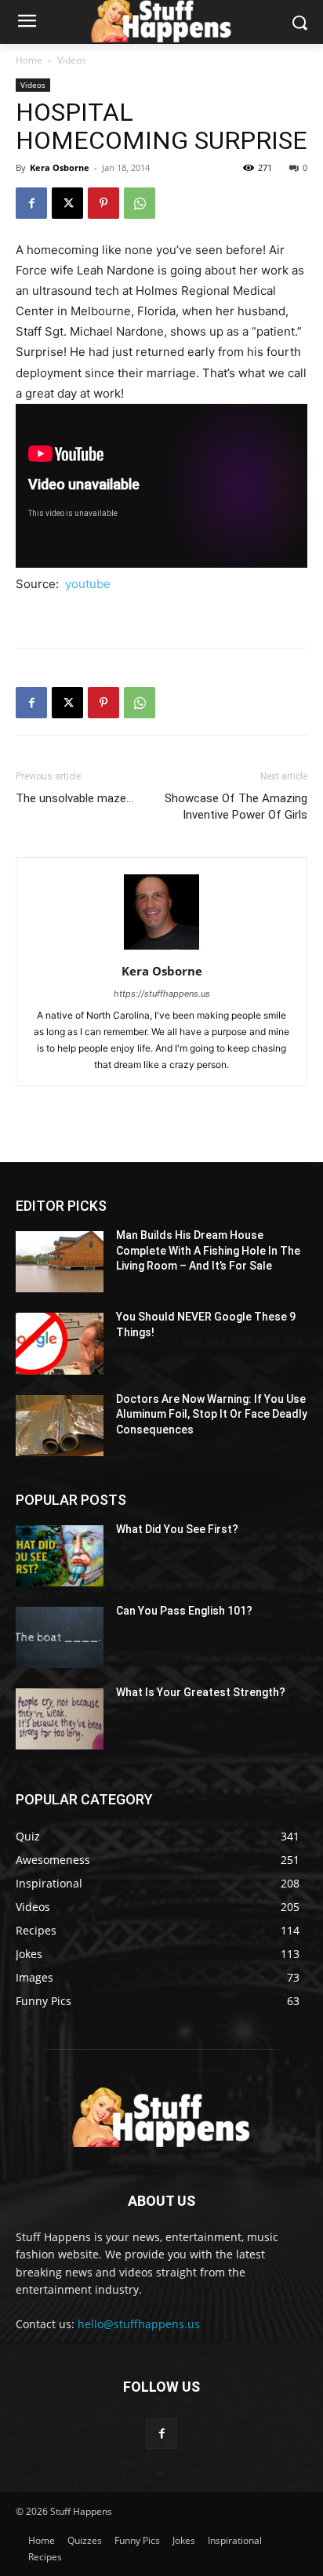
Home (29, 60)
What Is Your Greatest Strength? (201, 1692)
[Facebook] (31, 203)
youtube (88, 584)
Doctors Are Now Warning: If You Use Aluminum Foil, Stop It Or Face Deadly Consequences (212, 1414)
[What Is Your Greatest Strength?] (60, 1719)
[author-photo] (161, 949)
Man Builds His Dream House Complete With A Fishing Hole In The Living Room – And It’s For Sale (208, 1250)
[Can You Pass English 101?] (60, 1637)
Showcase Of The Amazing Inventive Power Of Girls (236, 807)
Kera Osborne (60, 167)
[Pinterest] (103, 203)
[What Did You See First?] (60, 1556)
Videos (72, 60)
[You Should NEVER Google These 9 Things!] (60, 1343)
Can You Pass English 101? (184, 1611)
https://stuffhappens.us (162, 994)
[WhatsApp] (140, 203)
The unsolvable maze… (74, 798)
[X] (67, 203)
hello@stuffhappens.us (139, 2324)
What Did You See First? (177, 1529)
